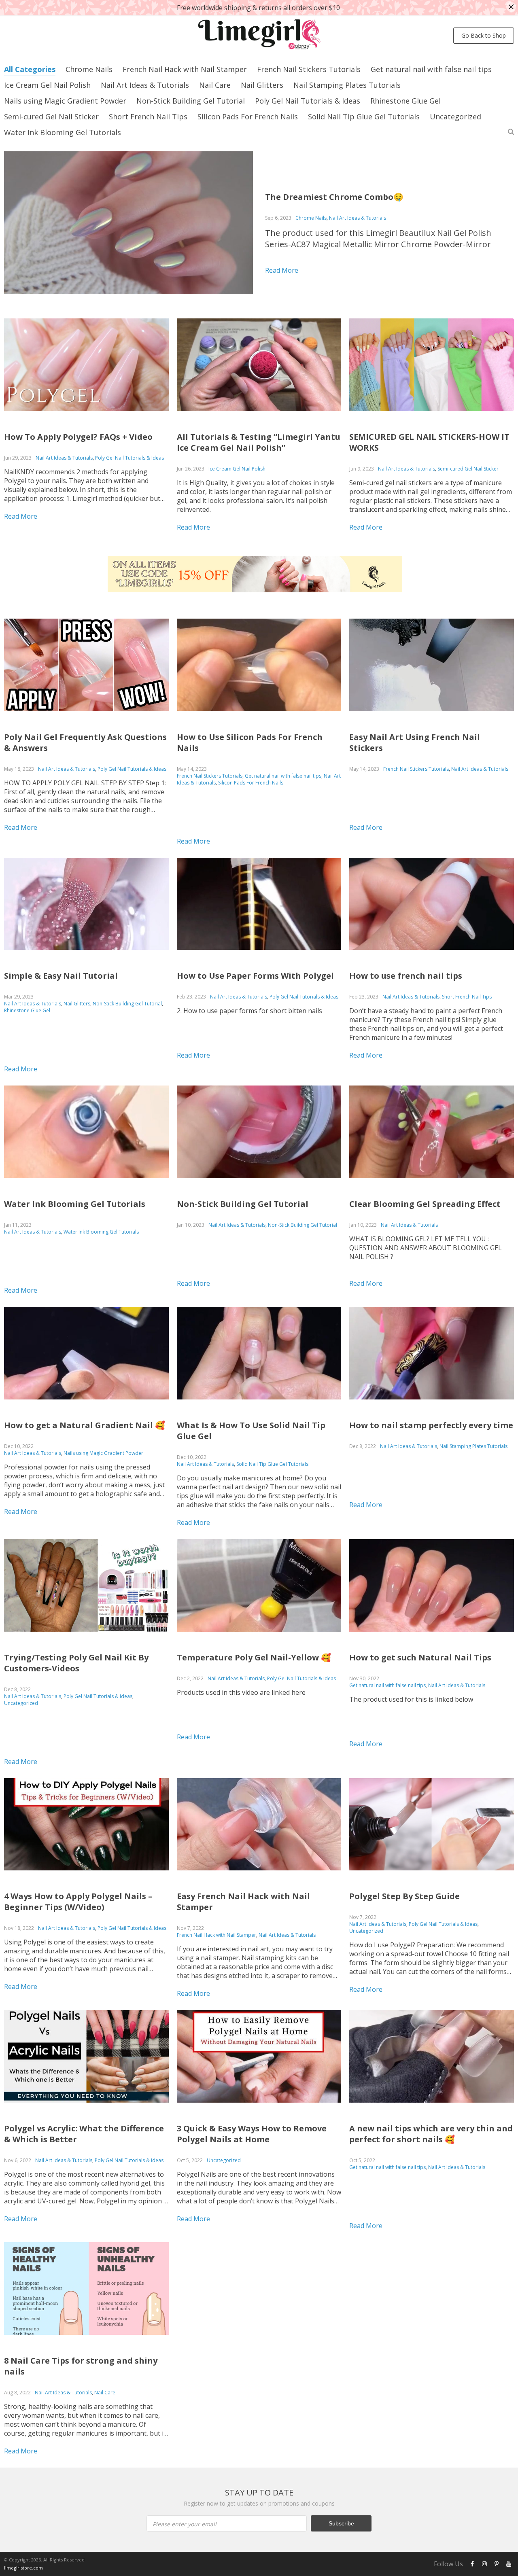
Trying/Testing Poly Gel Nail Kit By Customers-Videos (76, 1663)
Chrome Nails (89, 69)
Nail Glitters (262, 85)
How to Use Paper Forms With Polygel (255, 976)
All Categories (30, 69)
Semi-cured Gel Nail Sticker (51, 117)
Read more (282, 270)
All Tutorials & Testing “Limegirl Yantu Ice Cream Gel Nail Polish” (259, 442)
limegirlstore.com (23, 2568)
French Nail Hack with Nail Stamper (185, 69)
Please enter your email (185, 2524)
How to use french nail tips (406, 976)
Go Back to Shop (484, 35)
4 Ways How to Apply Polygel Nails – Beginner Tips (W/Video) (78, 1902)
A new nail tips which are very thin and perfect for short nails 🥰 (431, 2134)
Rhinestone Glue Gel (405, 101)
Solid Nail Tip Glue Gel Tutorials (364, 117)
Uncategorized (455, 117)
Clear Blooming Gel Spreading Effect (425, 1204)
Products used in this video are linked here (241, 1692)
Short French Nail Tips (148, 117)
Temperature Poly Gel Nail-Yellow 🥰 (254, 1657)
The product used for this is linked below (411, 1699)
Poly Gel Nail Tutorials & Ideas (308, 101)
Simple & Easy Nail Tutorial (61, 976)
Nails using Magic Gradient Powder (65, 101)
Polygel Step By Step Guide (404, 1896)
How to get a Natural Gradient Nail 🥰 (85, 1425)
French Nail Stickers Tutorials (309, 69)
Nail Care (215, 85)
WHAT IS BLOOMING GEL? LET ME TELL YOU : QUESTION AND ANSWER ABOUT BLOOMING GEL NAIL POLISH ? (426, 1248)
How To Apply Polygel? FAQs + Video (78, 437)
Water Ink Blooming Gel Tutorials (63, 132)
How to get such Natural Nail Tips (420, 1657)
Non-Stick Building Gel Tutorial (191, 101)
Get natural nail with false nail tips (431, 69)
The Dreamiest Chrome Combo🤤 (334, 197)
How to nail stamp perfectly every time (431, 1425)
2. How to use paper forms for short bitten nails (249, 1011)
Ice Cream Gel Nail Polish (47, 85)
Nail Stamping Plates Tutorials (347, 85)
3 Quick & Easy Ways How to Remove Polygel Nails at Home (252, 2134)
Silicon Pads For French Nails (248, 117)
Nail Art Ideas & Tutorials (145, 85)
